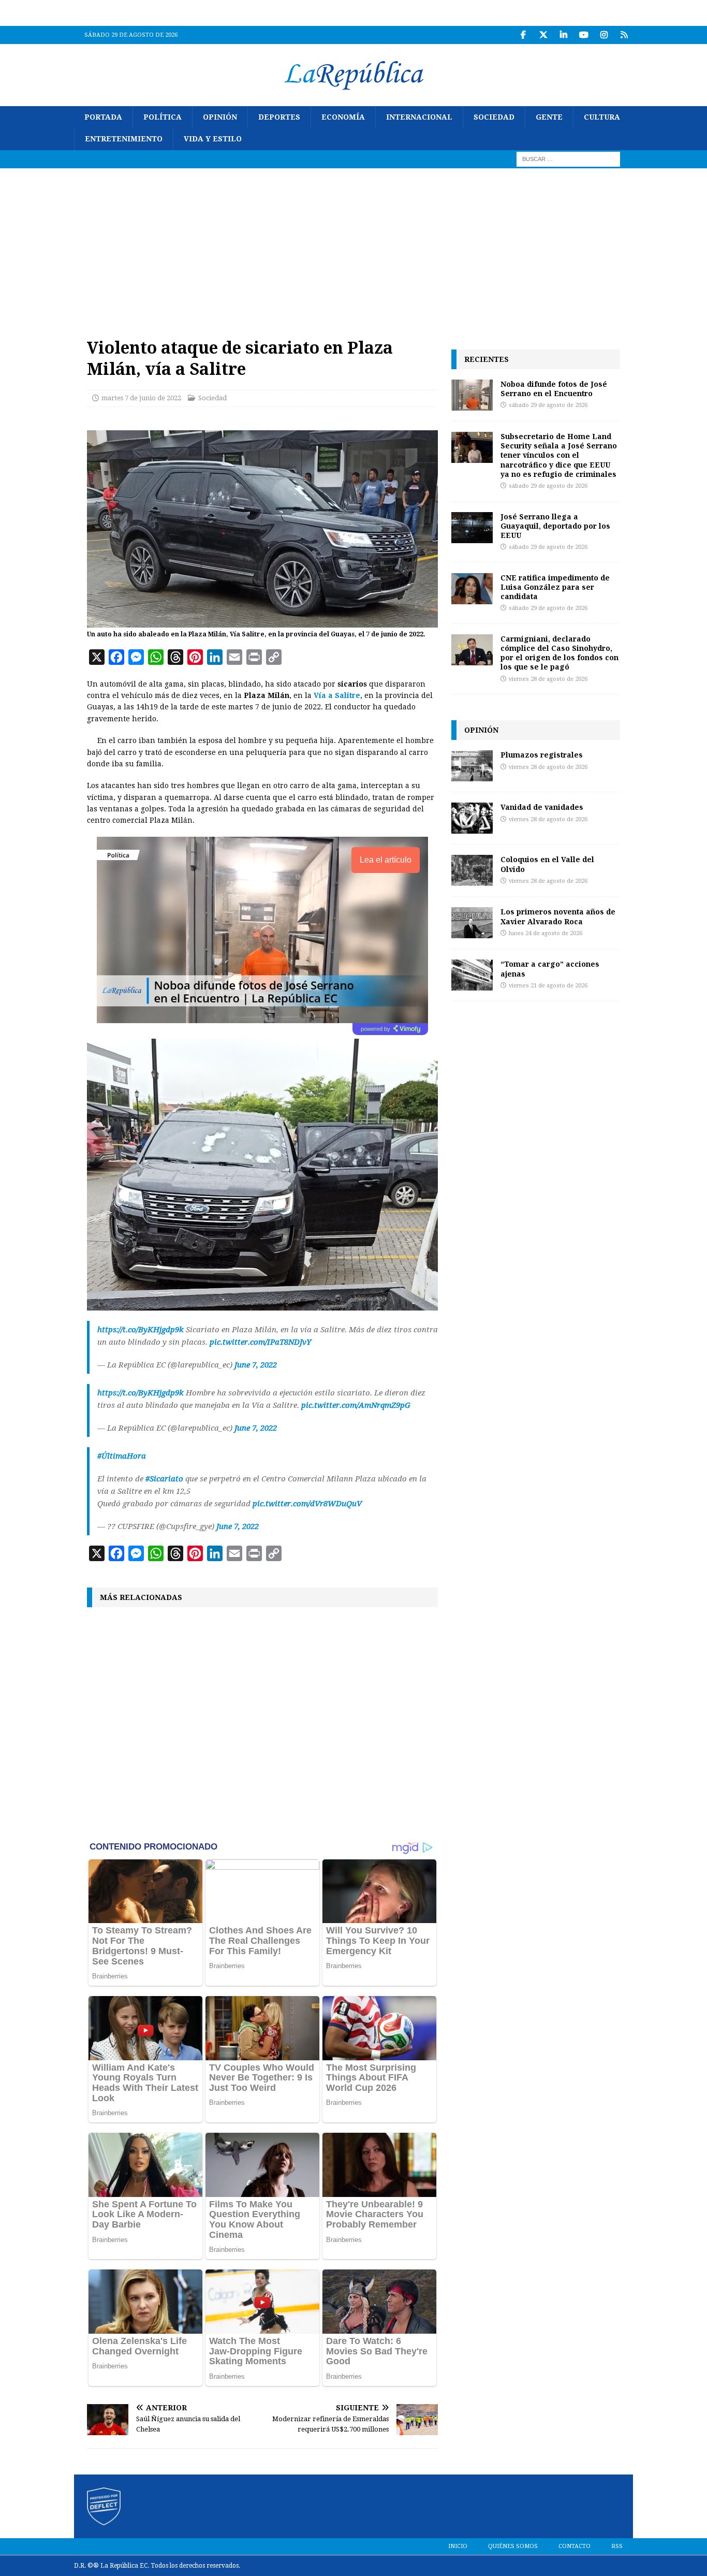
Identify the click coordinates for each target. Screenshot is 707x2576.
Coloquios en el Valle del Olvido (547, 864)
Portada (103, 117)
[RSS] (624, 35)
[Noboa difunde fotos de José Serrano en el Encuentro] (472, 395)
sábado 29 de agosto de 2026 (548, 405)
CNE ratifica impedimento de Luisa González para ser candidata (555, 587)
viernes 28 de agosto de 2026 (548, 679)
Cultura (602, 117)
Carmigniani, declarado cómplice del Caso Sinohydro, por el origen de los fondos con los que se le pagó (559, 653)
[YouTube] (584, 35)
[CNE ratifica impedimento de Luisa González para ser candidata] (472, 589)
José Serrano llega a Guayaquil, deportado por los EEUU (555, 526)
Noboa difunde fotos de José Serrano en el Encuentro (554, 389)
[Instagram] (604, 35)
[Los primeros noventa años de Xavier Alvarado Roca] (472, 923)
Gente (549, 117)
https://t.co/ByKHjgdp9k (141, 1330)
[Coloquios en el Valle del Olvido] (472, 870)
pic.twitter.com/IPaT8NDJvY (260, 1342)
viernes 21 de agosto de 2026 (548, 986)
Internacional (419, 117)
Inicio (458, 2546)
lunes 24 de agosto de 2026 (546, 933)
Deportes (279, 117)
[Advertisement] (353, 246)
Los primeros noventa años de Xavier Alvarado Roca (558, 916)
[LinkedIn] (563, 35)
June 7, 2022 (256, 1365)
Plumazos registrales (542, 755)
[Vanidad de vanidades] (472, 818)
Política (163, 117)
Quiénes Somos (513, 2546)
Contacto (575, 2546)
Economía (343, 117)
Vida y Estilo (213, 139)
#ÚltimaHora (122, 1456)
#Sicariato (164, 1479)
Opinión (220, 117)
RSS (617, 2546)
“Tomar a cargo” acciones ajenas (550, 969)
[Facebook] (523, 35)
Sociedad (494, 117)
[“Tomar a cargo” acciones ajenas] (472, 975)
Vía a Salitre (337, 695)
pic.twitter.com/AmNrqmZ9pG (356, 1405)
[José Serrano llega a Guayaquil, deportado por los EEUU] (472, 528)
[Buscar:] (568, 158)
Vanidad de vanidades (542, 807)
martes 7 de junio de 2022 (141, 398)
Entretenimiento (124, 139)
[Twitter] (543, 35)
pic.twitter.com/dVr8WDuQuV (307, 1504)
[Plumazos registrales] (472, 766)
